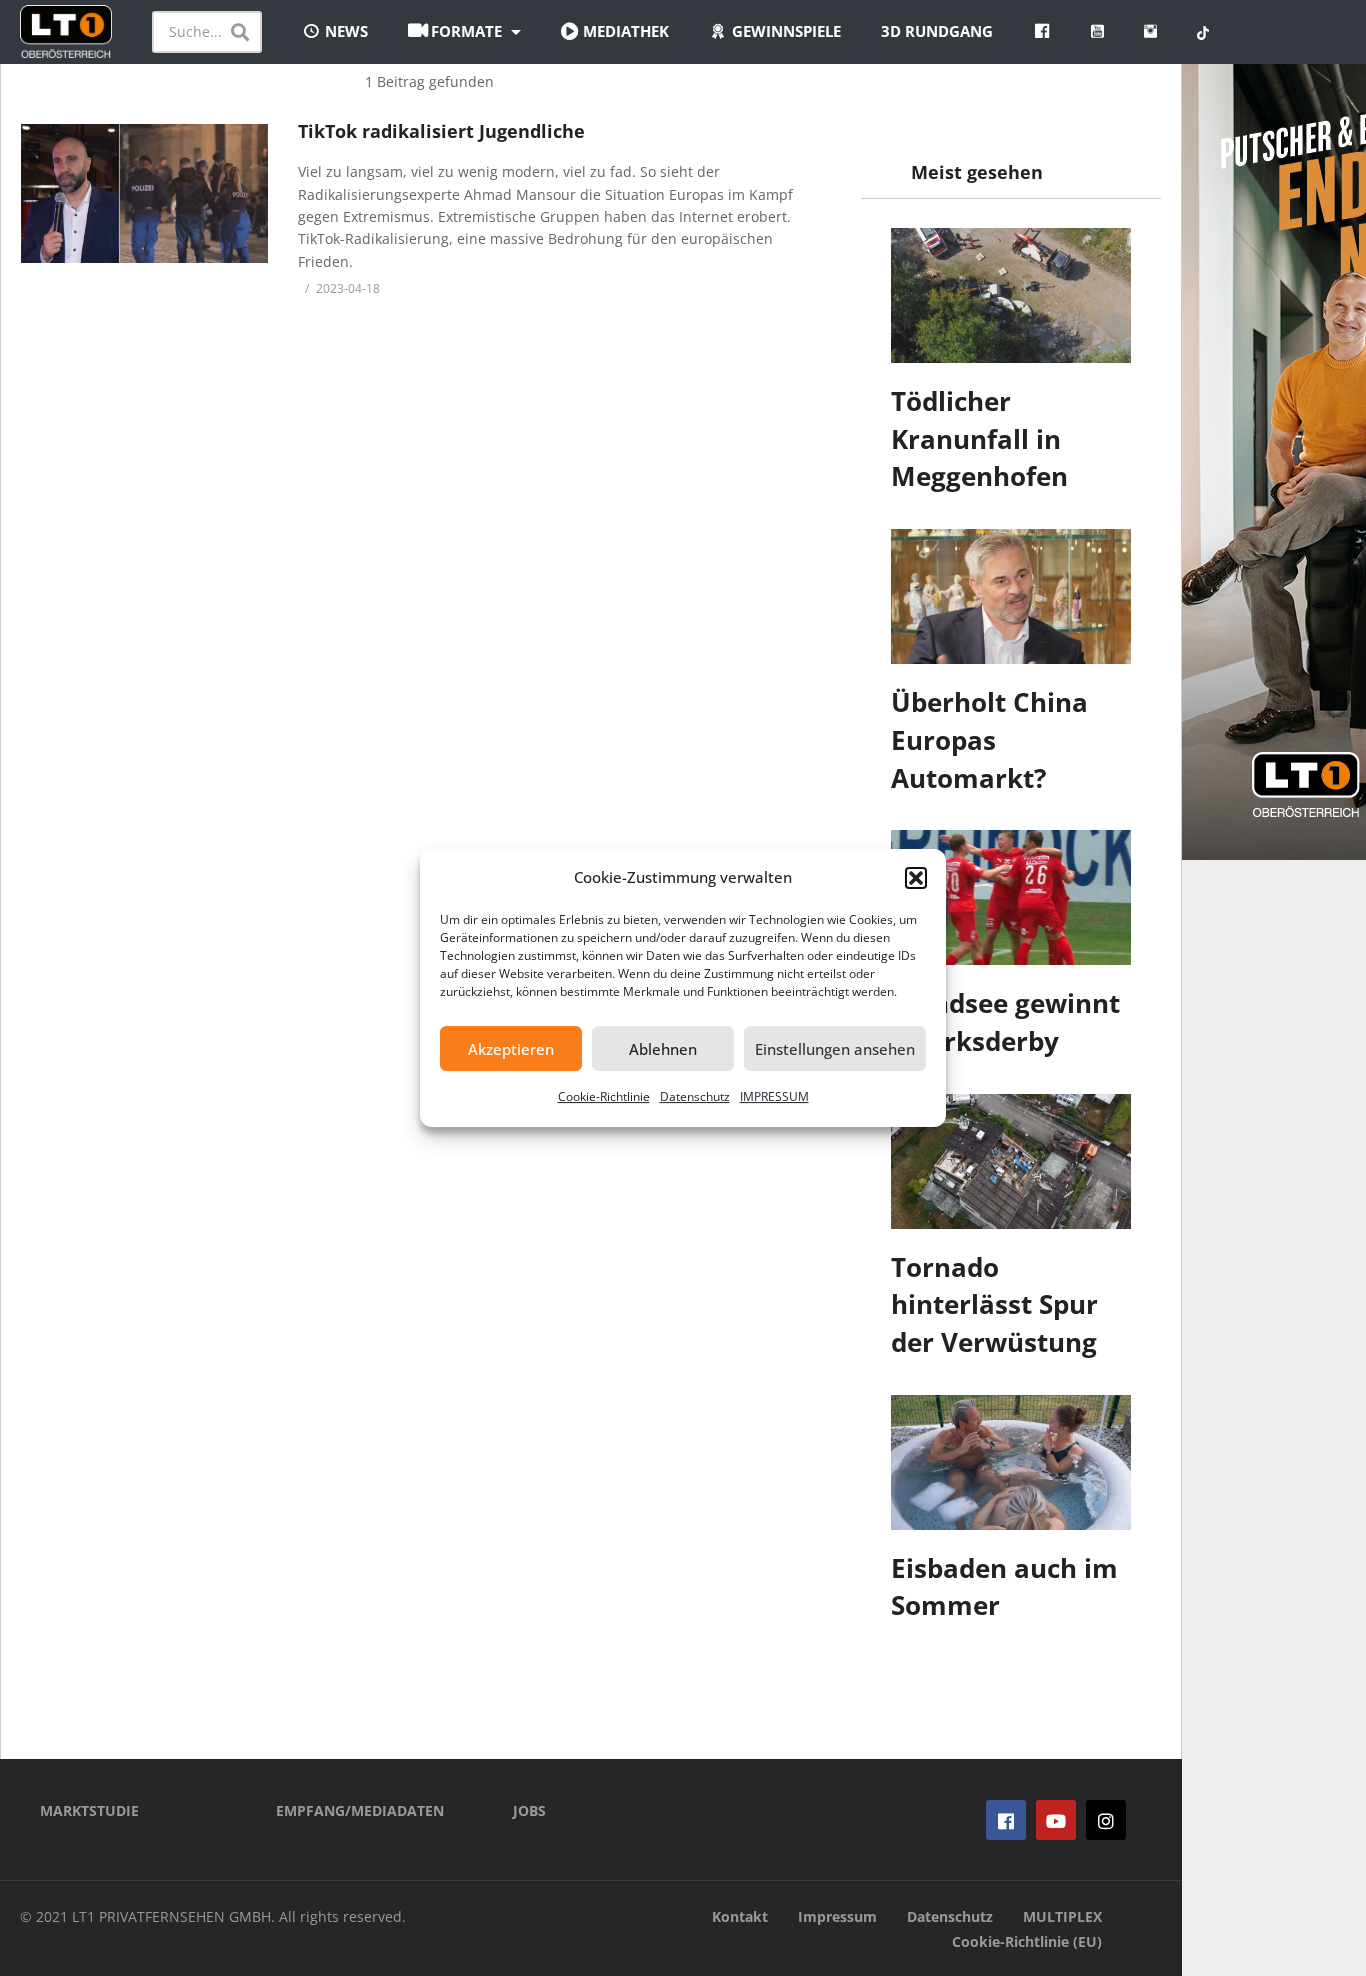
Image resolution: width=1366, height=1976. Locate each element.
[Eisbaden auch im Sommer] (1011, 1462)
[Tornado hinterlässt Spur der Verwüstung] (1011, 1161)
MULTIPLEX (1062, 1916)
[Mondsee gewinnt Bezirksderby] (1011, 897)
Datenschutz (695, 1096)
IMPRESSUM (774, 1096)
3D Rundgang (937, 31)
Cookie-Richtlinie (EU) (1027, 1941)
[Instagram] (1106, 1820)
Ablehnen (663, 1049)
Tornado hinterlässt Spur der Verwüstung (994, 1304)
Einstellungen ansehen (835, 1049)
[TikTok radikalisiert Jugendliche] (144, 193)
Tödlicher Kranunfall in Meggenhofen (979, 438)
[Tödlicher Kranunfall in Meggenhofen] (1011, 295)
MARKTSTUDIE (89, 1810)
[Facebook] (1006, 1820)
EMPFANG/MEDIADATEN (360, 1810)
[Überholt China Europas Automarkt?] (1011, 596)
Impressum (837, 1916)
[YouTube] (1056, 1820)
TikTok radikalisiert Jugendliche (441, 131)
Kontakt (740, 1916)
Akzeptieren (511, 1049)
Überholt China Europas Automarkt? (989, 739)
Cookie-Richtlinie (604, 1096)
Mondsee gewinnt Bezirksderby (1005, 1022)
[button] (916, 878)
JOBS (529, 1810)
